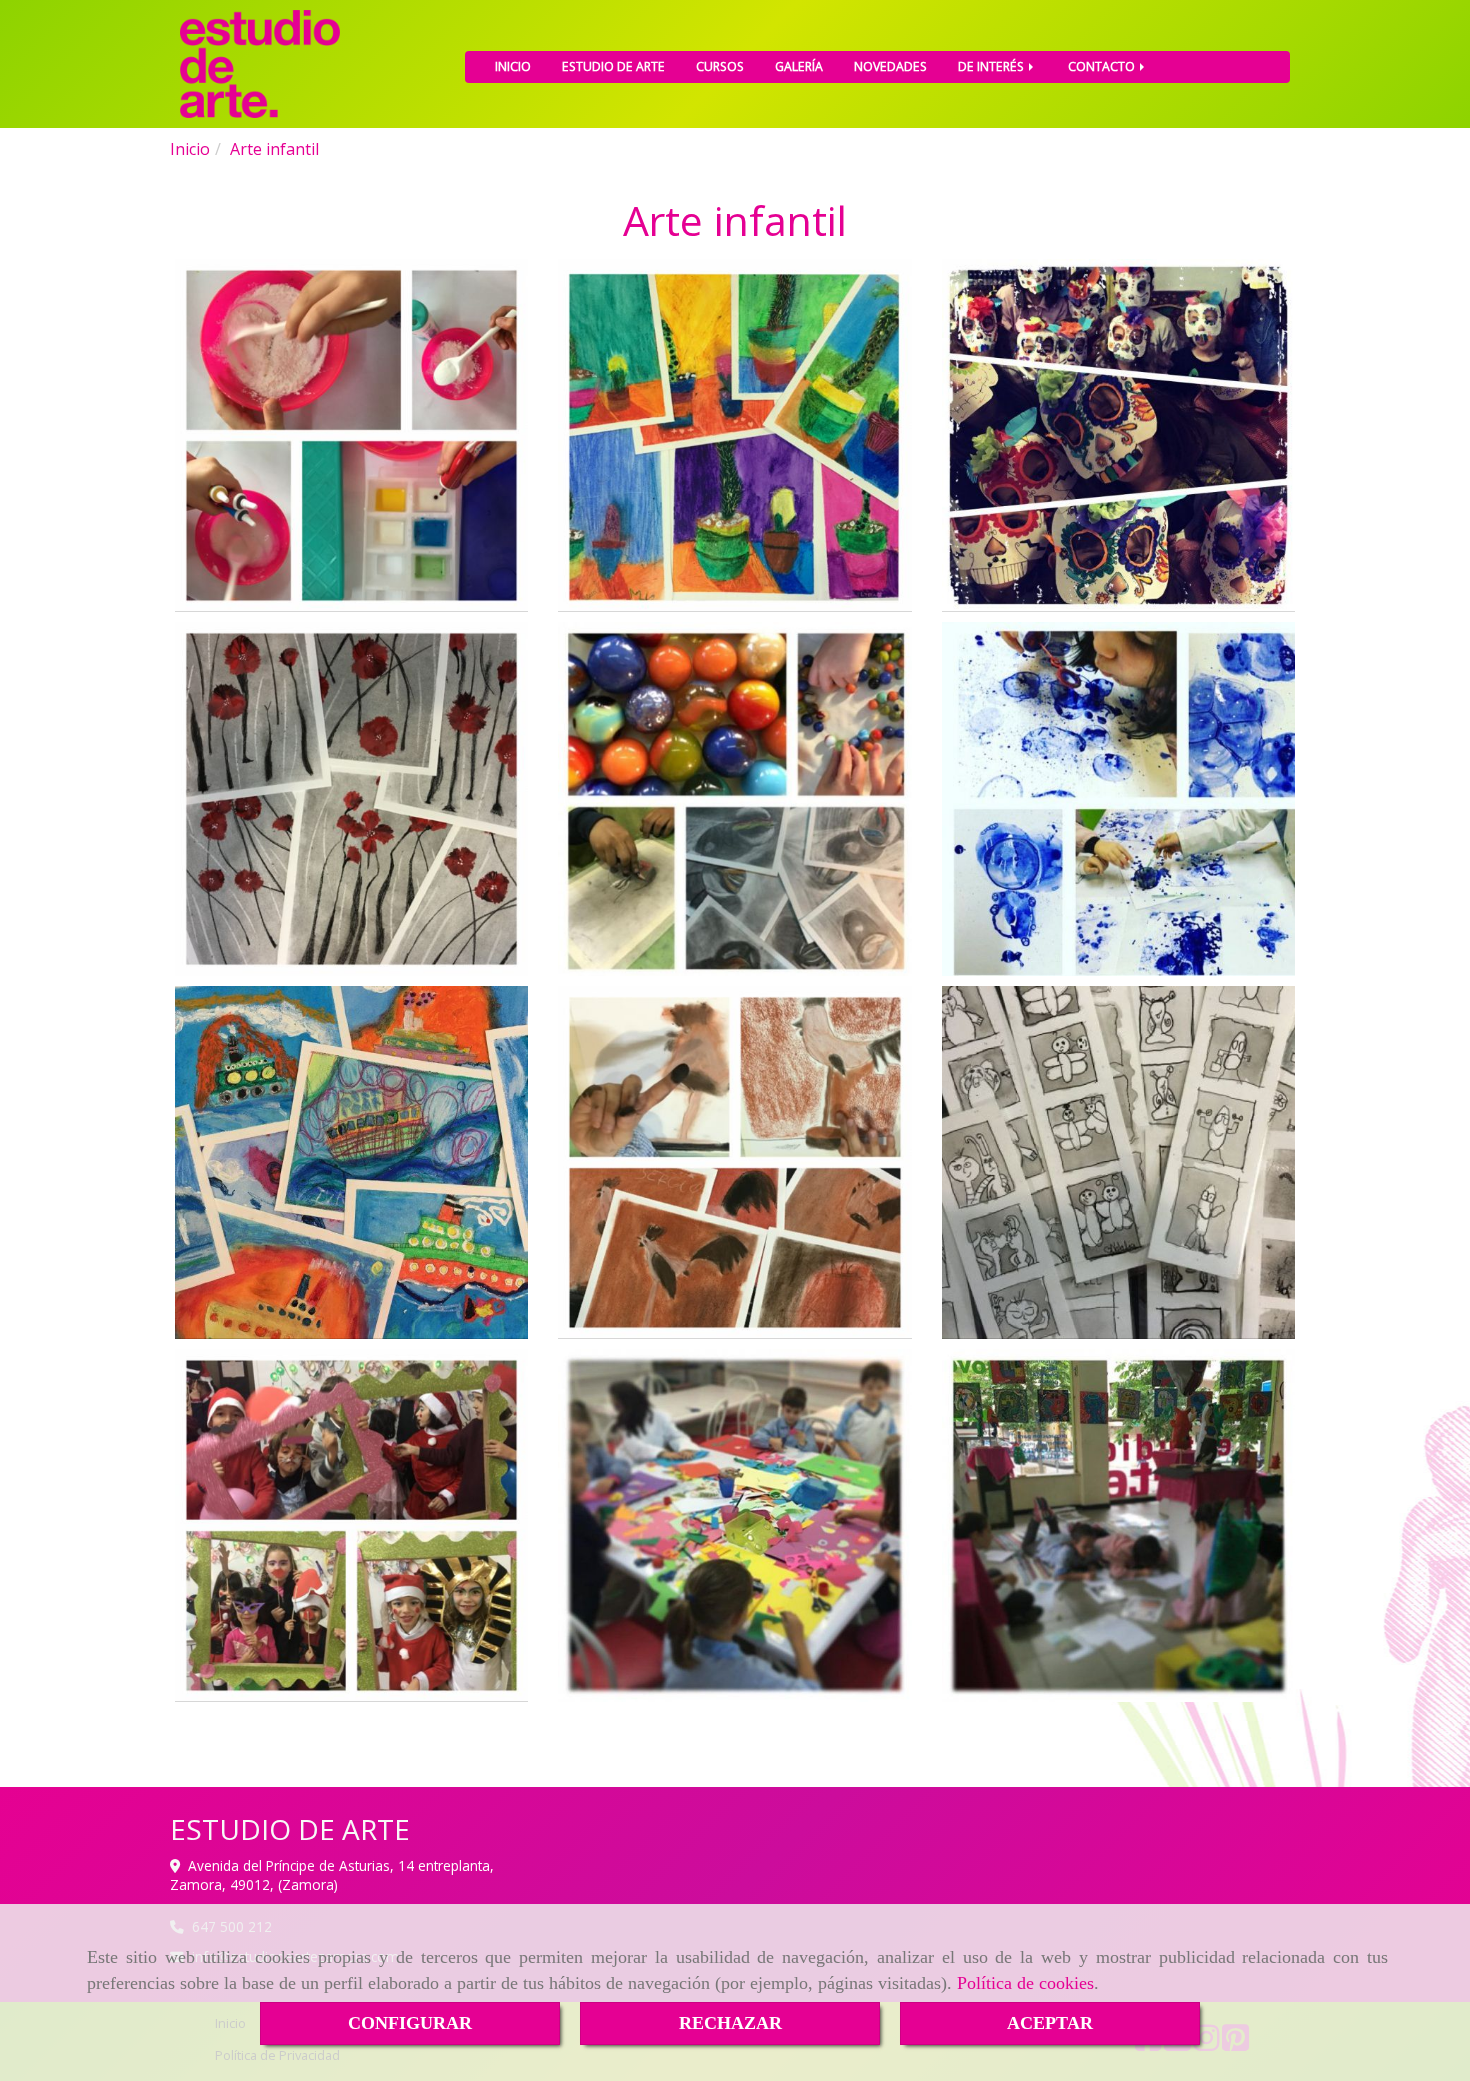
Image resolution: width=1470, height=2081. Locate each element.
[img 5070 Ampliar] (734, 435)
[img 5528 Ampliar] (1118, 798)
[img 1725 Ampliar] (734, 1162)
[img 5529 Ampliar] (734, 798)
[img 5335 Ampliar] (351, 798)
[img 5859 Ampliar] (351, 1525)
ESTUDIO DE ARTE (613, 66)
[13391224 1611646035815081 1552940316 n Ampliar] (1118, 1525)
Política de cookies (1025, 1983)
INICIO (513, 66)
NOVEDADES (890, 66)
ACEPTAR (1050, 2023)
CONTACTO (1103, 66)
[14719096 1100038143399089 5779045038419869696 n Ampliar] (734, 1525)
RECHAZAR (730, 2023)
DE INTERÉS (992, 66)
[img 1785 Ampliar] (1118, 1162)
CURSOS (720, 66)
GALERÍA (799, 66)
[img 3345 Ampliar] (351, 1162)
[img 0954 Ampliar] (351, 435)
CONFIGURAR (410, 2023)
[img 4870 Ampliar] (1118, 435)
